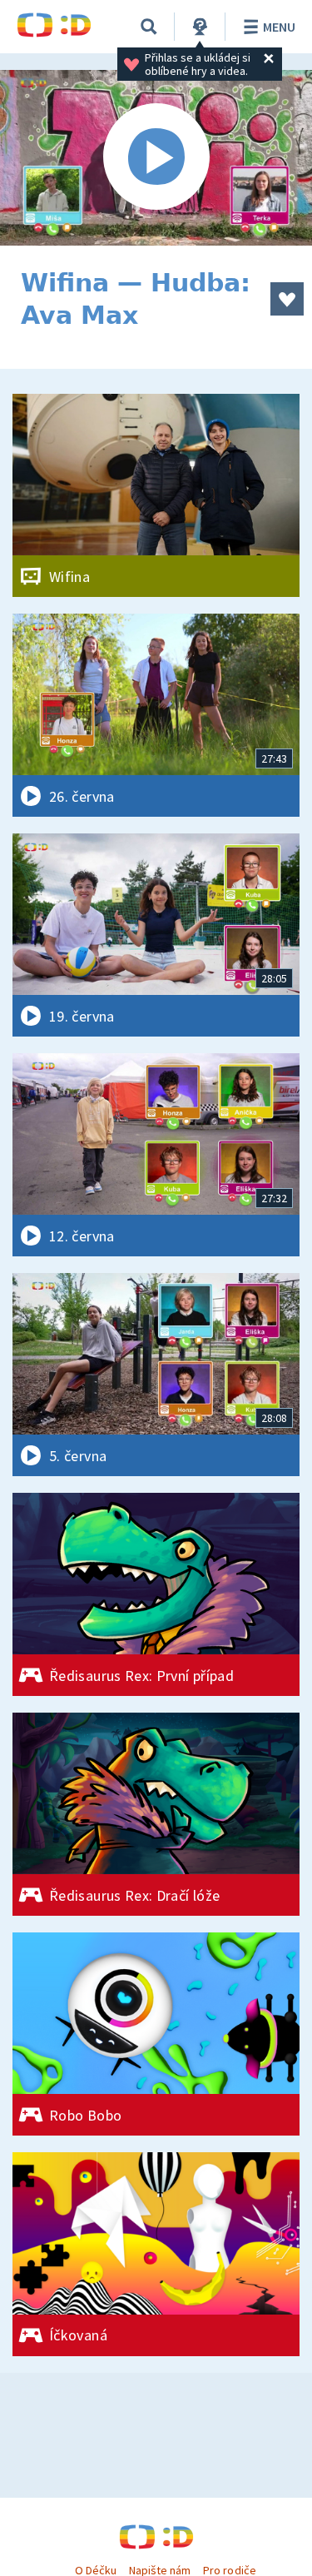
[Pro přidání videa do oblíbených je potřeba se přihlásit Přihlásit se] (287, 299)
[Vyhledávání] (149, 27)
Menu (279, 27)
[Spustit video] (156, 158)
